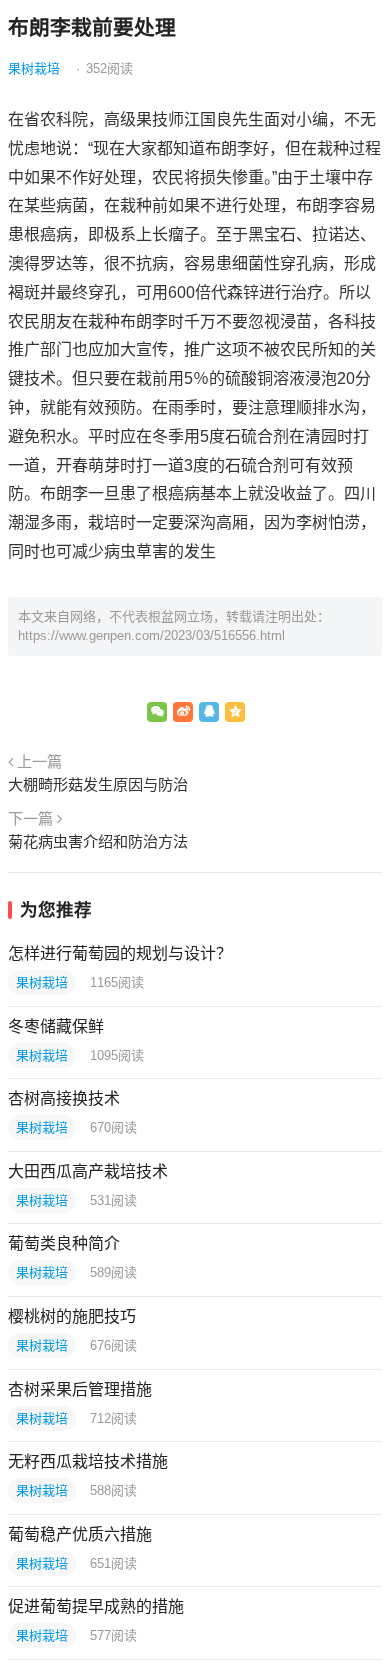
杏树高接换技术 (64, 1098)
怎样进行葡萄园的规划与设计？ (120, 953)
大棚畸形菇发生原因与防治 (98, 784)
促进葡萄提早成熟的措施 (96, 1606)
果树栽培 (34, 68)
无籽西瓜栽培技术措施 (88, 1461)
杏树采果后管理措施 (80, 1389)
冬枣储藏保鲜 (56, 1026)
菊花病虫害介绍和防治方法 (98, 841)
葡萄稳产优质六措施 (80, 1534)
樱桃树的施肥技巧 (72, 1316)
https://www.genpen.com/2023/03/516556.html (151, 635)
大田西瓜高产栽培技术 (88, 1171)
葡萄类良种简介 (64, 1243)
